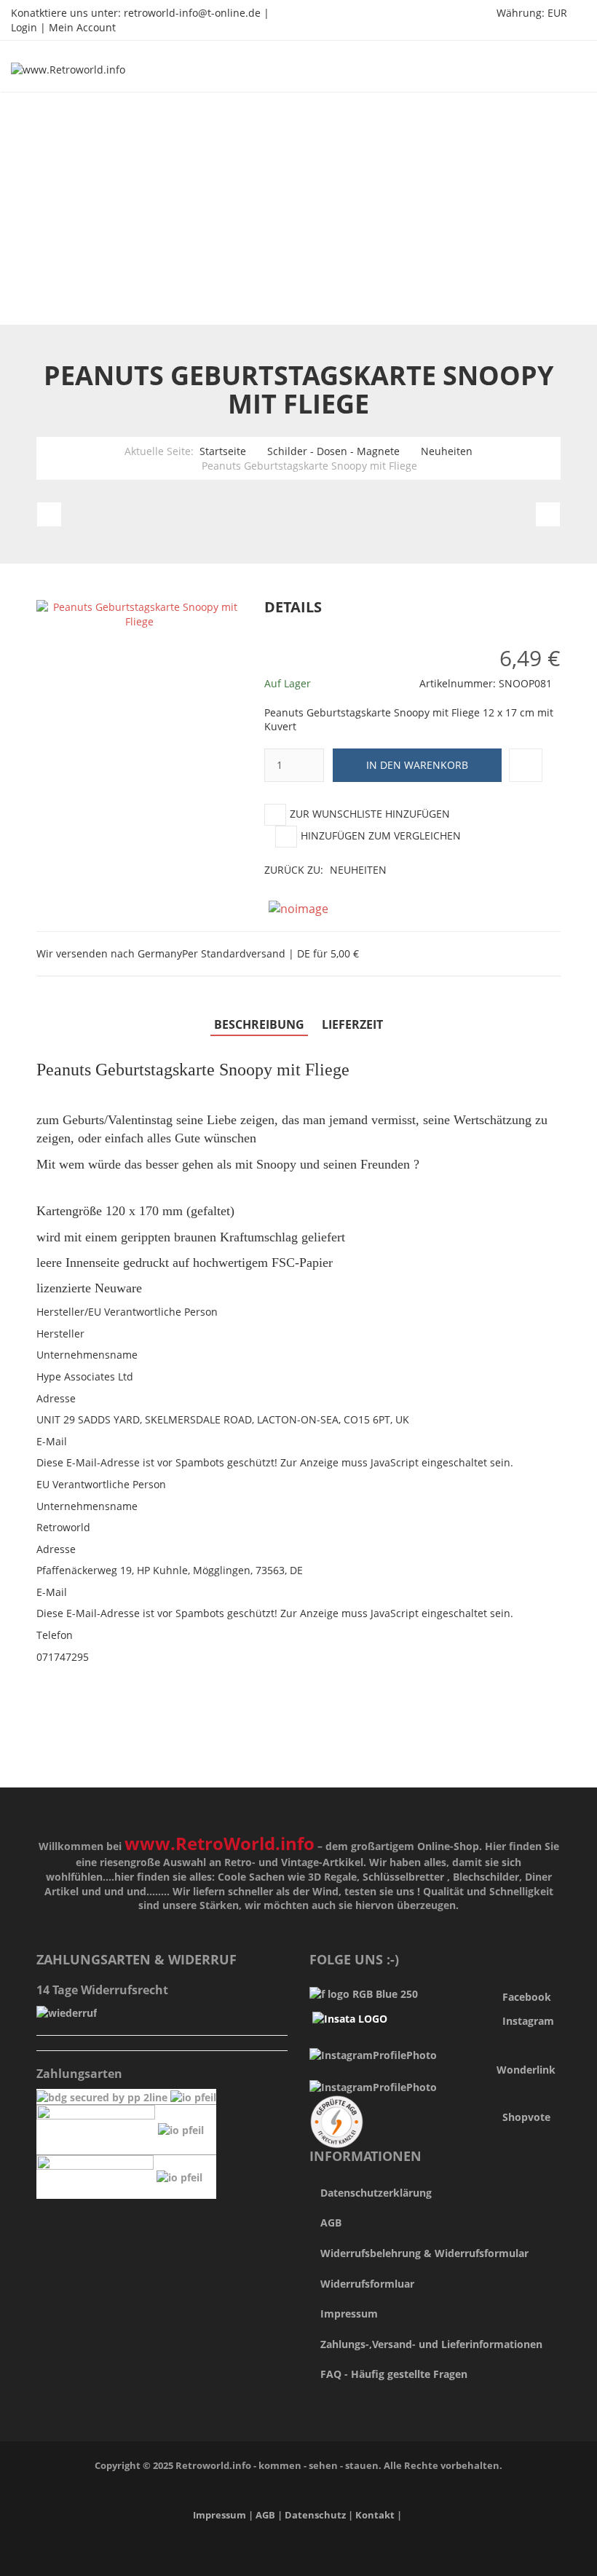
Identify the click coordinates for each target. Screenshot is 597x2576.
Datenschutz (316, 2515)
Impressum (349, 2314)
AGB (331, 2223)
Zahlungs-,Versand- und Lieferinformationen (431, 2344)
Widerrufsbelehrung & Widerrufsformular (424, 2253)
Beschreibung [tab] (259, 1024)
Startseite (223, 451)
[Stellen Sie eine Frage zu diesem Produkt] (526, 765)
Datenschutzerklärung (376, 2193)
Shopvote (526, 2117)
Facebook (527, 1997)
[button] (566, 608)
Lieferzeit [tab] (352, 1024)
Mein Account (82, 27)
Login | (30, 27)
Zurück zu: (325, 870)
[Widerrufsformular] (67, 2012)
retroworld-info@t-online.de (192, 13)
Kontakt (375, 2515)
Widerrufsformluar (367, 2284)
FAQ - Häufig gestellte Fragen (394, 2374)
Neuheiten (447, 451)
